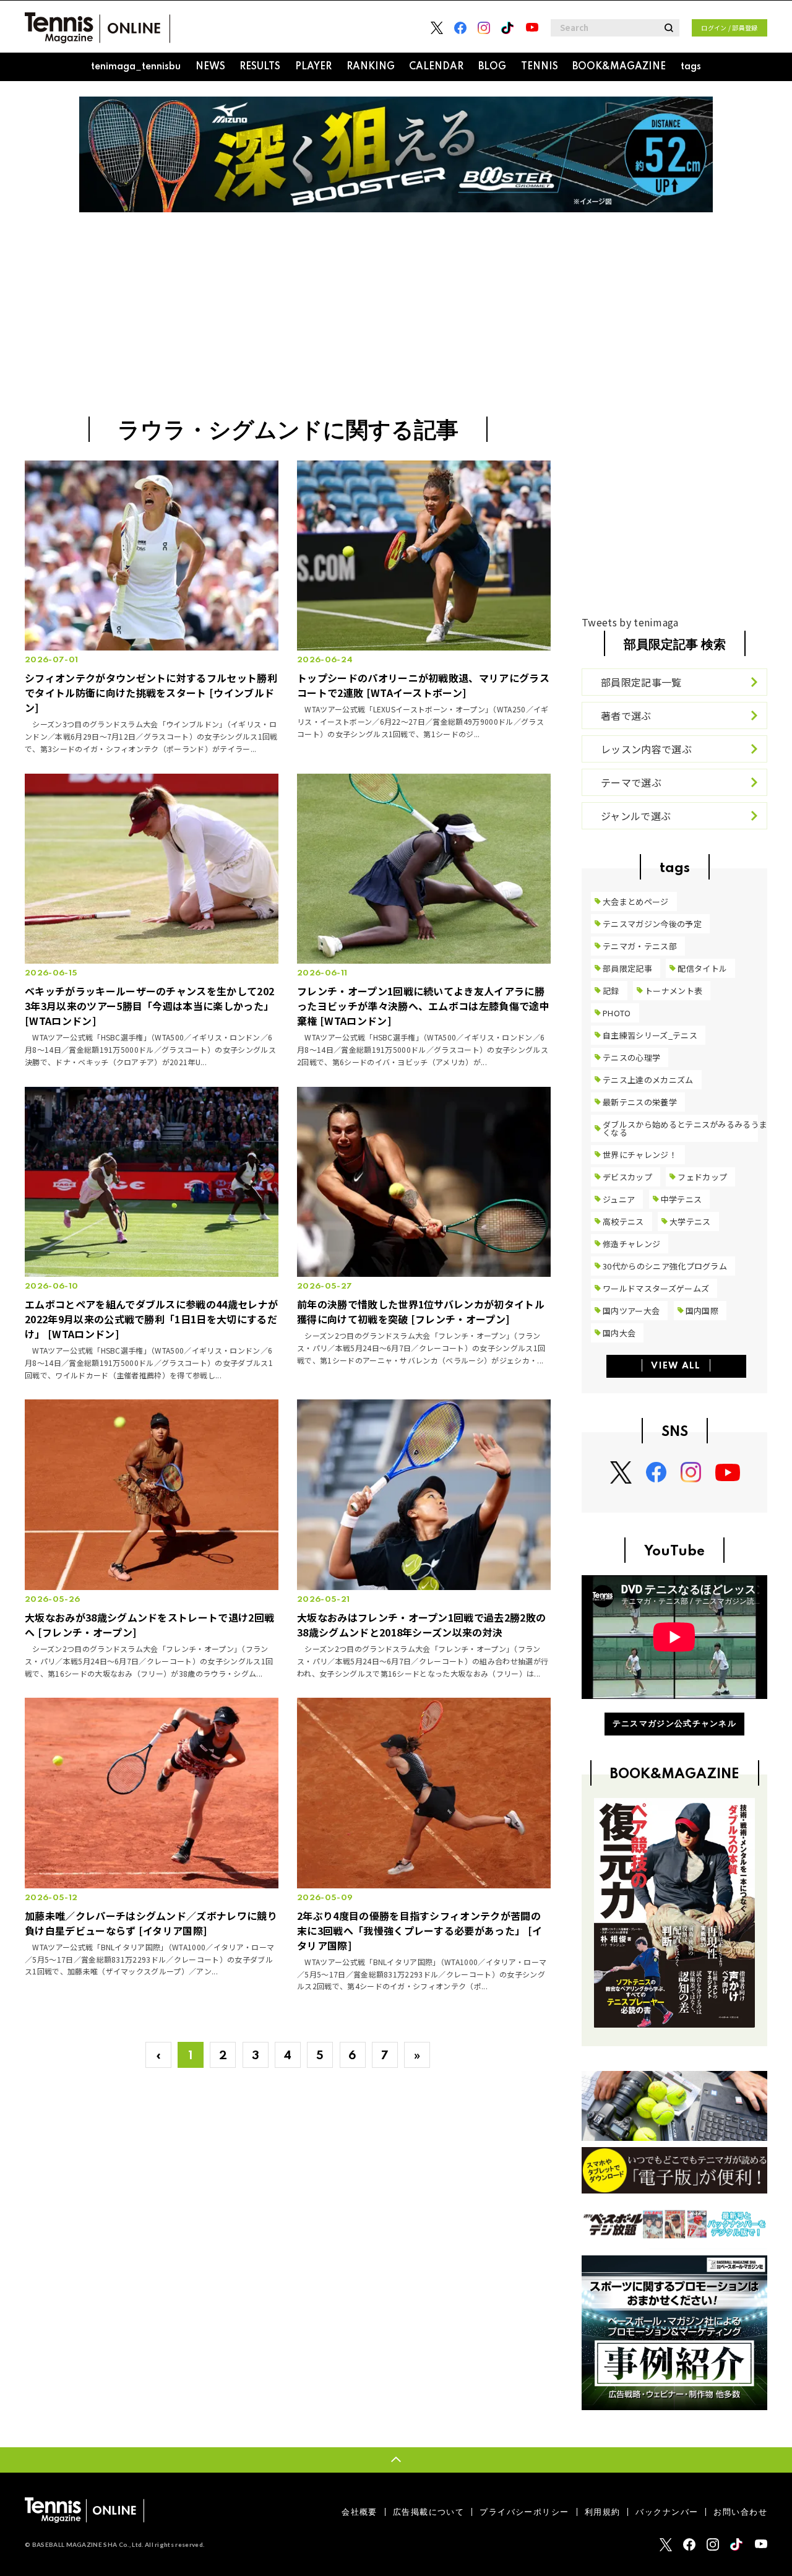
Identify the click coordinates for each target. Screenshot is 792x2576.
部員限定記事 (627, 968)
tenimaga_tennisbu (136, 67)
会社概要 (359, 2512)
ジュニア (619, 1199)
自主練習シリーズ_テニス (650, 1035)
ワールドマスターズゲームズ (656, 1288)
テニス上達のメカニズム (648, 1080)
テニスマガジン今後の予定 (652, 924)
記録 (611, 991)
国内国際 (702, 1311)
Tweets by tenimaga (630, 622)
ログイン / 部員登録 (730, 28)
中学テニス (682, 1199)
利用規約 (603, 2512)
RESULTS (260, 67)
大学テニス (690, 1221)
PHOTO (617, 1013)
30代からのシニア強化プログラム (665, 1266)
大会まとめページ (636, 901)
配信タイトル (702, 968)
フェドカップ (702, 1177)
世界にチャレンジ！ (640, 1155)
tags (691, 67)
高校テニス (623, 1221)
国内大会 (619, 1333)
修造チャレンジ (631, 1244)
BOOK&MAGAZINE (619, 67)
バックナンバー (667, 2512)
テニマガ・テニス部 (640, 946)
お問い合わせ (740, 2512)
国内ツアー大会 (631, 1311)
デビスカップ (627, 1177)
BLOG (492, 67)
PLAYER (313, 67)
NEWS (210, 67)
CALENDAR (436, 67)
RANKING (371, 67)
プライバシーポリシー (524, 2512)
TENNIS (540, 67)
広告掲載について (428, 2512)
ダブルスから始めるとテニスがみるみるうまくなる (685, 1128)
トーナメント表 (674, 991)
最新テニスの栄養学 (640, 1102)
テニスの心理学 (631, 1057)
